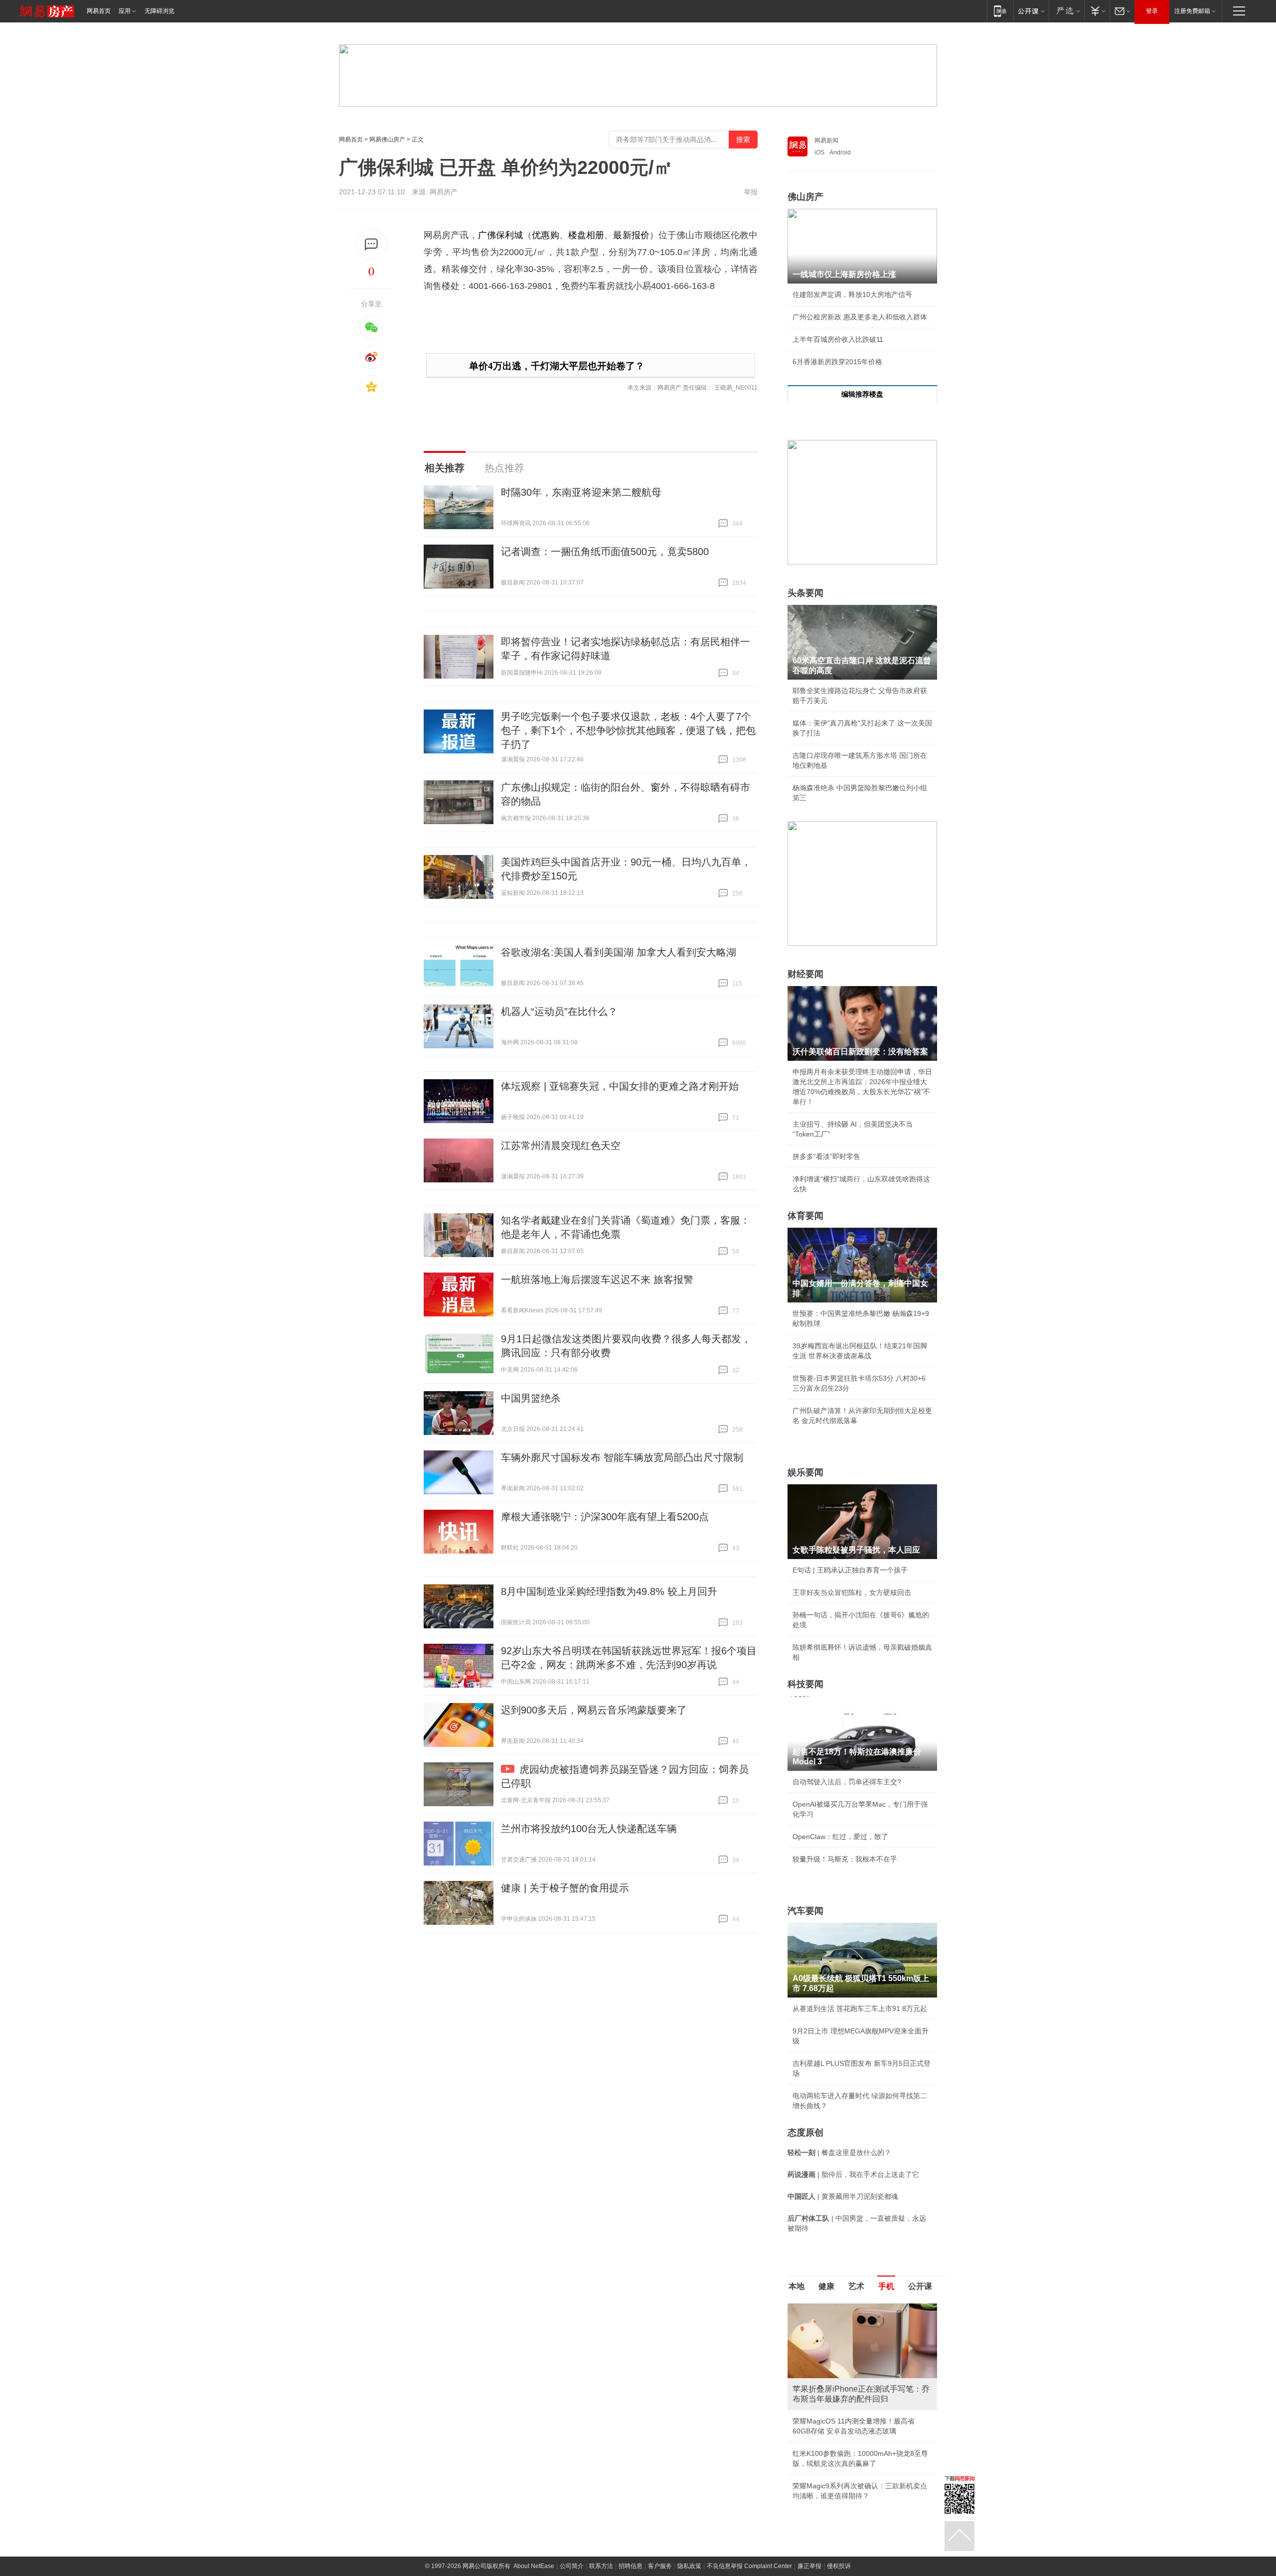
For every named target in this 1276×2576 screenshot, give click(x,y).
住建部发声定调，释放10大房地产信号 (852, 294)
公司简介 (572, 2566)
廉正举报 (809, 2566)
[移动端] (1000, 11)
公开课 (920, 2286)
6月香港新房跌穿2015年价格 (837, 362)
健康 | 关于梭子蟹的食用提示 (565, 1888)
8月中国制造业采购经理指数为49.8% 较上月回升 (609, 1591)
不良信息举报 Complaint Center (749, 2566)
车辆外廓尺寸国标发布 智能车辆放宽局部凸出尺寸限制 (622, 1457)
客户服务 (660, 2566)
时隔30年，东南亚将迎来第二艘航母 (581, 492)
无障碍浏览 (159, 11)
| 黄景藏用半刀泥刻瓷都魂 (843, 2196)
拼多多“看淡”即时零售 (826, 1156)
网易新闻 (826, 141)
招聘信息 (631, 2566)
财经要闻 (805, 974)
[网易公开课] (1031, 11)
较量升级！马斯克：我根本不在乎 (845, 1859)
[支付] (1097, 11)
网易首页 (99, 11)
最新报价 (631, 235)
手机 (886, 2286)
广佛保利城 (501, 235)
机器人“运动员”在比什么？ (559, 1011)
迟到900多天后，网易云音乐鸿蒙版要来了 (594, 1710)
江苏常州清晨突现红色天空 (561, 1145)
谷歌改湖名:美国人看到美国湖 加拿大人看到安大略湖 (619, 952)
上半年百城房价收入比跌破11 (838, 339)
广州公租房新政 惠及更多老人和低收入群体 (860, 317)
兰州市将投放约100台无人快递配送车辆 (589, 1829)
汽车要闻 (805, 1911)
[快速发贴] (372, 244)
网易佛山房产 (387, 140)
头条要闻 (805, 593)
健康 (826, 2286)
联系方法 (601, 2566)
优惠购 (545, 235)
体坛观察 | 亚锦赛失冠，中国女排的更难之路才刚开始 (620, 1086)
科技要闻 (805, 1684)
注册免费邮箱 (1192, 11)
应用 (125, 11)
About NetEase (534, 2566)
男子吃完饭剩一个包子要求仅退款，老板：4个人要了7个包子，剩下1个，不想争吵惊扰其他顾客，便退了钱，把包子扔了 (628, 730)
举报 (751, 192)
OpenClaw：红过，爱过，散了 (840, 1837)
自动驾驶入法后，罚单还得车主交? (847, 1782)
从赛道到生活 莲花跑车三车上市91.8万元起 (860, 2008)
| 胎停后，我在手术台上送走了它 (853, 2174)
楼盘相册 (586, 235)
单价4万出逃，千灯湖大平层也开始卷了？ (557, 366)
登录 (1152, 11)
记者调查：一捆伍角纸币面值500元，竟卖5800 (605, 552)
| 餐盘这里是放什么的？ (839, 2152)
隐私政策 (689, 2566)
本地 (797, 2286)
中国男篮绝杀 (531, 1398)
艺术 (856, 2286)
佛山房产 (805, 197)
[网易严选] (1066, 11)
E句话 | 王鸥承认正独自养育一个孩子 (850, 1570)
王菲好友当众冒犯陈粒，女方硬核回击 (852, 1592)
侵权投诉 (839, 2566)
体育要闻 (805, 1216)
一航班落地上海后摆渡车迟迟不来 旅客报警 (597, 1280)
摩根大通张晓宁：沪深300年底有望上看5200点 (605, 1517)
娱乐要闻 (805, 1472)
